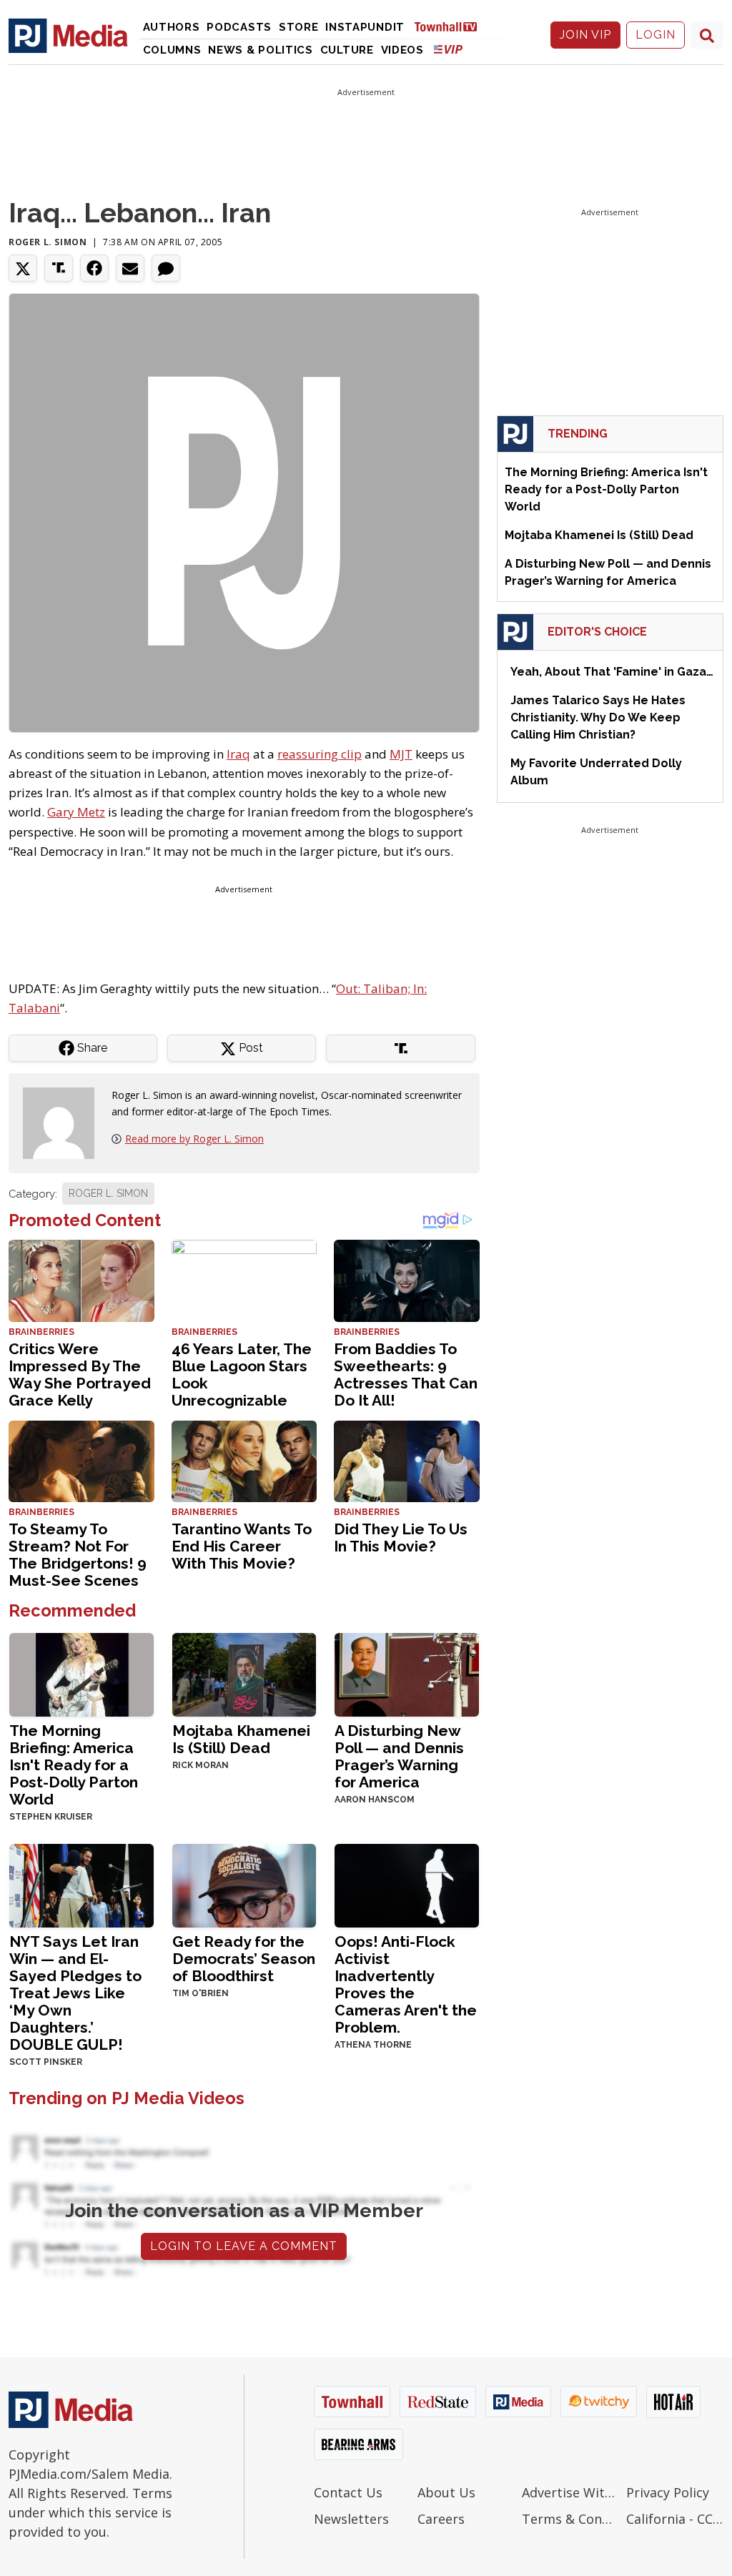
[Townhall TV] (451, 26)
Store (299, 27)
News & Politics (261, 50)
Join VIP (585, 35)
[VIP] (448, 49)
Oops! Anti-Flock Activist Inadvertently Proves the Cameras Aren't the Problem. (406, 1984)
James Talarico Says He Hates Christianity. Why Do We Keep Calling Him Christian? (598, 717)
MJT (401, 754)
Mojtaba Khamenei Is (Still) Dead (241, 1739)
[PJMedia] (68, 35)
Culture (347, 50)
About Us (446, 2492)
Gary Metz (76, 812)
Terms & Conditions (570, 2519)
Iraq (238, 754)
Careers (441, 2519)
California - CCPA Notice (675, 2519)
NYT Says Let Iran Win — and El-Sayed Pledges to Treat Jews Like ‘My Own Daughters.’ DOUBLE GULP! (75, 1993)
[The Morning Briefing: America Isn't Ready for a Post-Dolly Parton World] (81, 1673)
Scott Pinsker (46, 2062)
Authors (172, 27)
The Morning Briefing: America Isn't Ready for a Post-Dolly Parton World (74, 1765)
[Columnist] (64, 1122)
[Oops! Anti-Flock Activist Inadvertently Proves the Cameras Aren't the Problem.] (407, 1884)
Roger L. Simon (48, 242)
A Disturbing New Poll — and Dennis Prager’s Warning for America (399, 1756)
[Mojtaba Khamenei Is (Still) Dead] (244, 1673)
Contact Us (348, 2492)
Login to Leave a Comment (244, 2246)
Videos (402, 50)
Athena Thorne (373, 2045)
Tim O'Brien (201, 1993)
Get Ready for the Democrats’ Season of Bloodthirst (244, 1959)
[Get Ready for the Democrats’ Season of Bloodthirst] (244, 1884)
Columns (172, 50)
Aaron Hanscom (375, 1800)
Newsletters (351, 2519)
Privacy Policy (668, 2492)
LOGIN (656, 35)
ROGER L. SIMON (108, 1193)
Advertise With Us (570, 2492)
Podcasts (239, 27)
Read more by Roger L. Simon (194, 1139)
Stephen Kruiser (51, 1817)
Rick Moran (201, 1765)
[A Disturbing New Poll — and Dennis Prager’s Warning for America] (407, 1673)
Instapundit (365, 27)
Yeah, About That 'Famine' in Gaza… (612, 672)
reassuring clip (320, 754)
